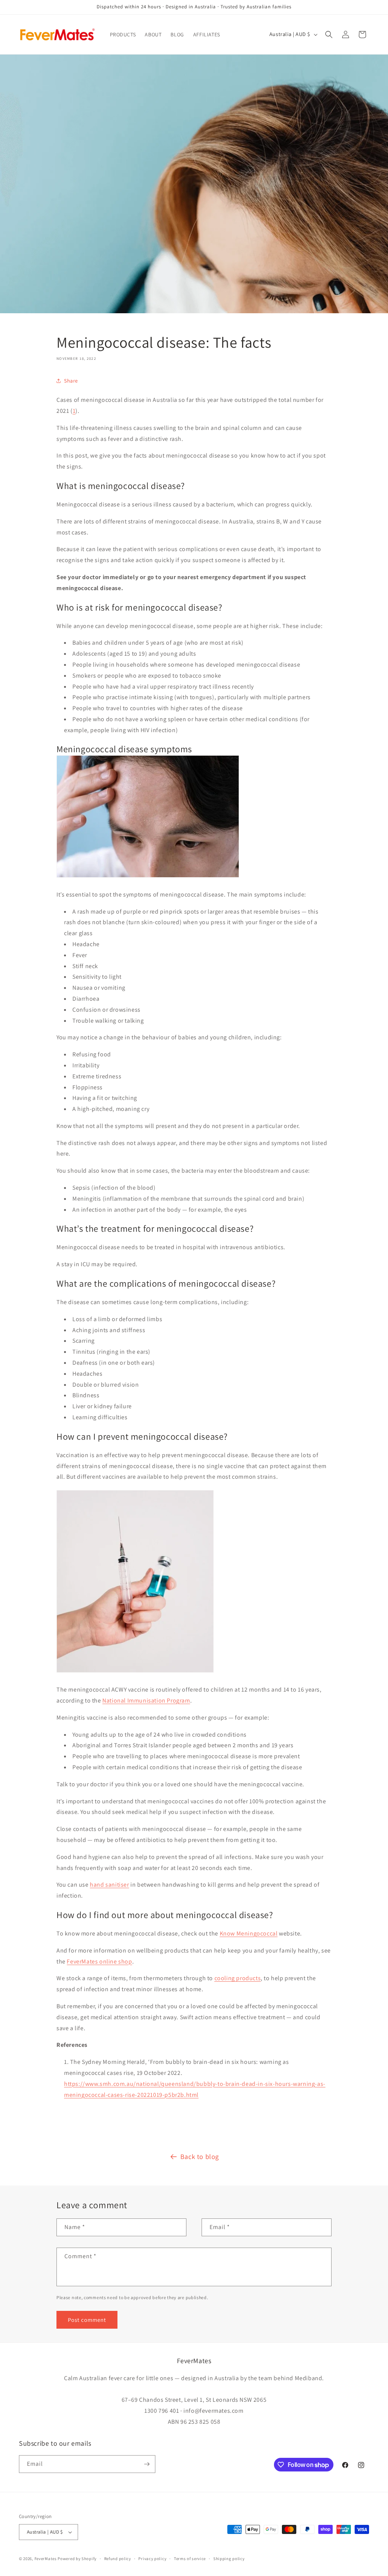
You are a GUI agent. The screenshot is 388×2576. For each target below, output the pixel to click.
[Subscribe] (147, 2464)
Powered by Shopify (77, 2559)
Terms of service (190, 2559)
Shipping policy (229, 2559)
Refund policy (118, 2559)
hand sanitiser (109, 1885)
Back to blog (200, 2157)
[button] (329, 34)
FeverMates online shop (99, 1961)
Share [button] (71, 381)
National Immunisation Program (146, 1700)
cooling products (238, 1978)
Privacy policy (152, 2559)
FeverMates (46, 2559)
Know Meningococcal (249, 1933)
